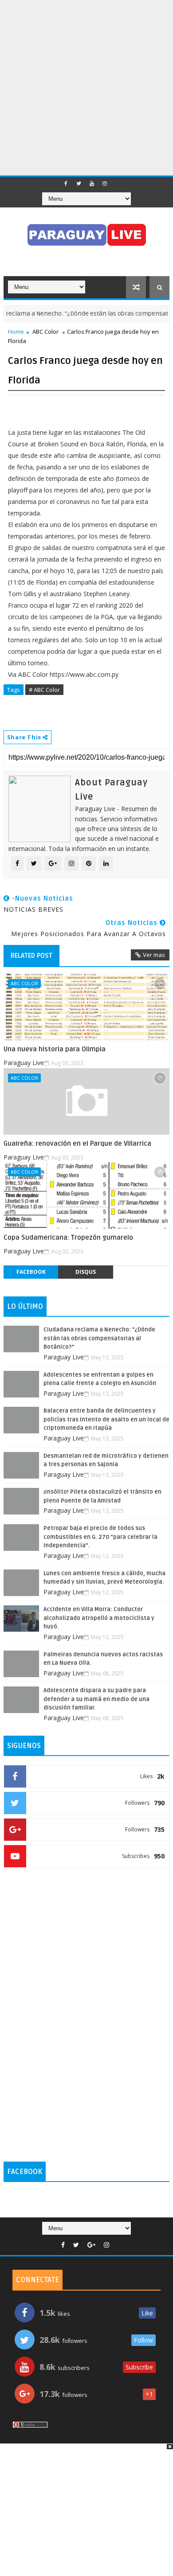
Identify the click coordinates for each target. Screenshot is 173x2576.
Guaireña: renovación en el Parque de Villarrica (77, 1144)
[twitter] (79, 183)
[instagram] (105, 183)
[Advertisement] (86, 86)
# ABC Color (44, 690)
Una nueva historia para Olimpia (55, 1049)
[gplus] (91, 2245)
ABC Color (45, 332)
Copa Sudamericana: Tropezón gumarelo (68, 1237)
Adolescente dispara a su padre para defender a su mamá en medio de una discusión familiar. (96, 1699)
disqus (86, 1272)
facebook (31, 1272)
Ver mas (154, 955)
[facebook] (66, 183)
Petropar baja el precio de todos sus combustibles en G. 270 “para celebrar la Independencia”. (100, 1537)
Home (16, 332)
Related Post (31, 956)
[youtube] (92, 183)
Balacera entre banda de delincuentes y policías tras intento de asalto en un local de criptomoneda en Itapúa (106, 1419)
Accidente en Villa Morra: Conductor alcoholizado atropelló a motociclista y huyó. (99, 1618)
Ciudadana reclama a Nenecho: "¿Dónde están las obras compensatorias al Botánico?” (99, 1338)
